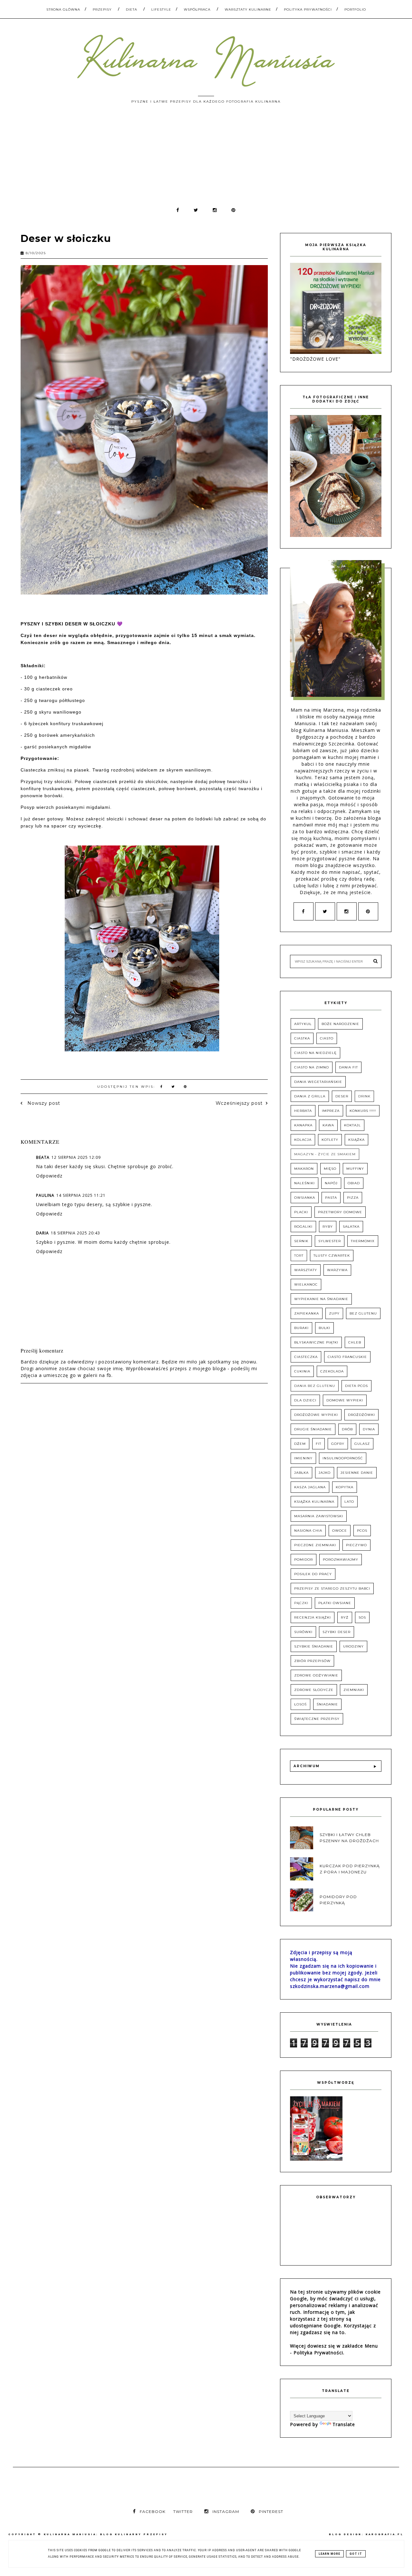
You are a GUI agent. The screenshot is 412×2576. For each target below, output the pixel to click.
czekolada (332, 1371)
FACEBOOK (153, 2511)
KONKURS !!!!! (363, 1111)
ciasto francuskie (347, 1357)
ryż (345, 1617)
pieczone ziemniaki (315, 1545)
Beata (43, 1157)
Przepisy (102, 9)
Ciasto (327, 1038)
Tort (299, 1256)
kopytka (345, 1487)
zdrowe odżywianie (316, 1675)
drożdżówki (361, 1415)
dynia (369, 1429)
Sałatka (351, 1227)
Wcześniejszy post (239, 1103)
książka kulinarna (314, 1502)
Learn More (329, 2554)
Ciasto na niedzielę (315, 1053)
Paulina (45, 1195)
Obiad (354, 1183)
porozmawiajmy (341, 1560)
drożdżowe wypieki (316, 1415)
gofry (338, 1444)
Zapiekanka (307, 1313)
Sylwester (330, 1241)
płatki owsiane (335, 1603)
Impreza (331, 1111)
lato (349, 1502)
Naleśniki (304, 1183)
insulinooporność (343, 1458)
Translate (344, 2424)
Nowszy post (43, 1103)
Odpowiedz (49, 1176)
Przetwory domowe (340, 1212)
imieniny (303, 1458)
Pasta (331, 1198)
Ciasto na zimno (312, 1067)
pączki (301, 1603)
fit (318, 1444)
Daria (42, 1233)
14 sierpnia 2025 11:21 (81, 1195)
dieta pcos (356, 1386)
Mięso (330, 1169)
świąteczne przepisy (317, 1719)
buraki (301, 1328)
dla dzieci (305, 1400)
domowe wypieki (345, 1400)
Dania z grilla (310, 1096)
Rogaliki (303, 1227)
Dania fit (348, 1067)
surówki (303, 1632)
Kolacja (303, 1140)
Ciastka (302, 1038)
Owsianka (305, 1198)
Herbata (303, 1111)
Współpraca (197, 9)
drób (347, 1429)
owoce (340, 1531)
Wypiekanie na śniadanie (321, 1299)
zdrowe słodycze (314, 1690)
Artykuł (303, 1024)
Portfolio (355, 9)
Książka (356, 1140)
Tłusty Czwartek (332, 1256)
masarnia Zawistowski (319, 1516)
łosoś (300, 1704)
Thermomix (363, 1241)
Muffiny (355, 1169)
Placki (301, 1212)
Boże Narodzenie (340, 1024)
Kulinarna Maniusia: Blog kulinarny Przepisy (106, 2534)
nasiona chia (308, 1531)
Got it (356, 2554)
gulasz (362, 1444)
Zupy (334, 1313)
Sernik (301, 1241)
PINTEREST (271, 2511)
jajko (325, 1473)
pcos (362, 1531)
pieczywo (356, 1545)
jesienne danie (357, 1473)
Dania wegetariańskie (318, 1082)
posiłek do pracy (313, 1574)
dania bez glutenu (315, 1386)
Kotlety (330, 1140)
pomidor (304, 1560)
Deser (342, 1096)
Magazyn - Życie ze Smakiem (325, 1154)
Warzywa (337, 1270)
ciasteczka (306, 1357)
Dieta (131, 9)
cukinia (302, 1371)
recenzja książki (313, 1617)
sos (362, 1617)
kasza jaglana (310, 1487)
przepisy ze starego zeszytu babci (332, 1588)
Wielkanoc (306, 1284)
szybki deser (337, 1632)
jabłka (301, 1473)
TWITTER (183, 2511)
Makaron (304, 1169)
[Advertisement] (206, 158)
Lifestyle (161, 9)
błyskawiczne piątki (316, 1342)
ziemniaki (354, 1690)
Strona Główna (63, 9)
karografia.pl (385, 2534)
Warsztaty (306, 1270)
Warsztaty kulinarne (248, 9)
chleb (355, 1342)
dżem (300, 1444)
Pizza (353, 1198)
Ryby (328, 1227)
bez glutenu (363, 1313)
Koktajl (352, 1125)
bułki (324, 1328)
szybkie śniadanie (314, 1646)
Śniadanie (327, 1704)
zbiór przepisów (312, 1661)
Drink (364, 1096)
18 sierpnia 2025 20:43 (75, 1233)
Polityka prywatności (308, 9)
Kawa (328, 1125)
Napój (331, 1183)
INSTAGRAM (226, 2511)
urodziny (353, 1646)
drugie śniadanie (313, 1429)
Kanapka (303, 1125)
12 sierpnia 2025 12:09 (76, 1157)
